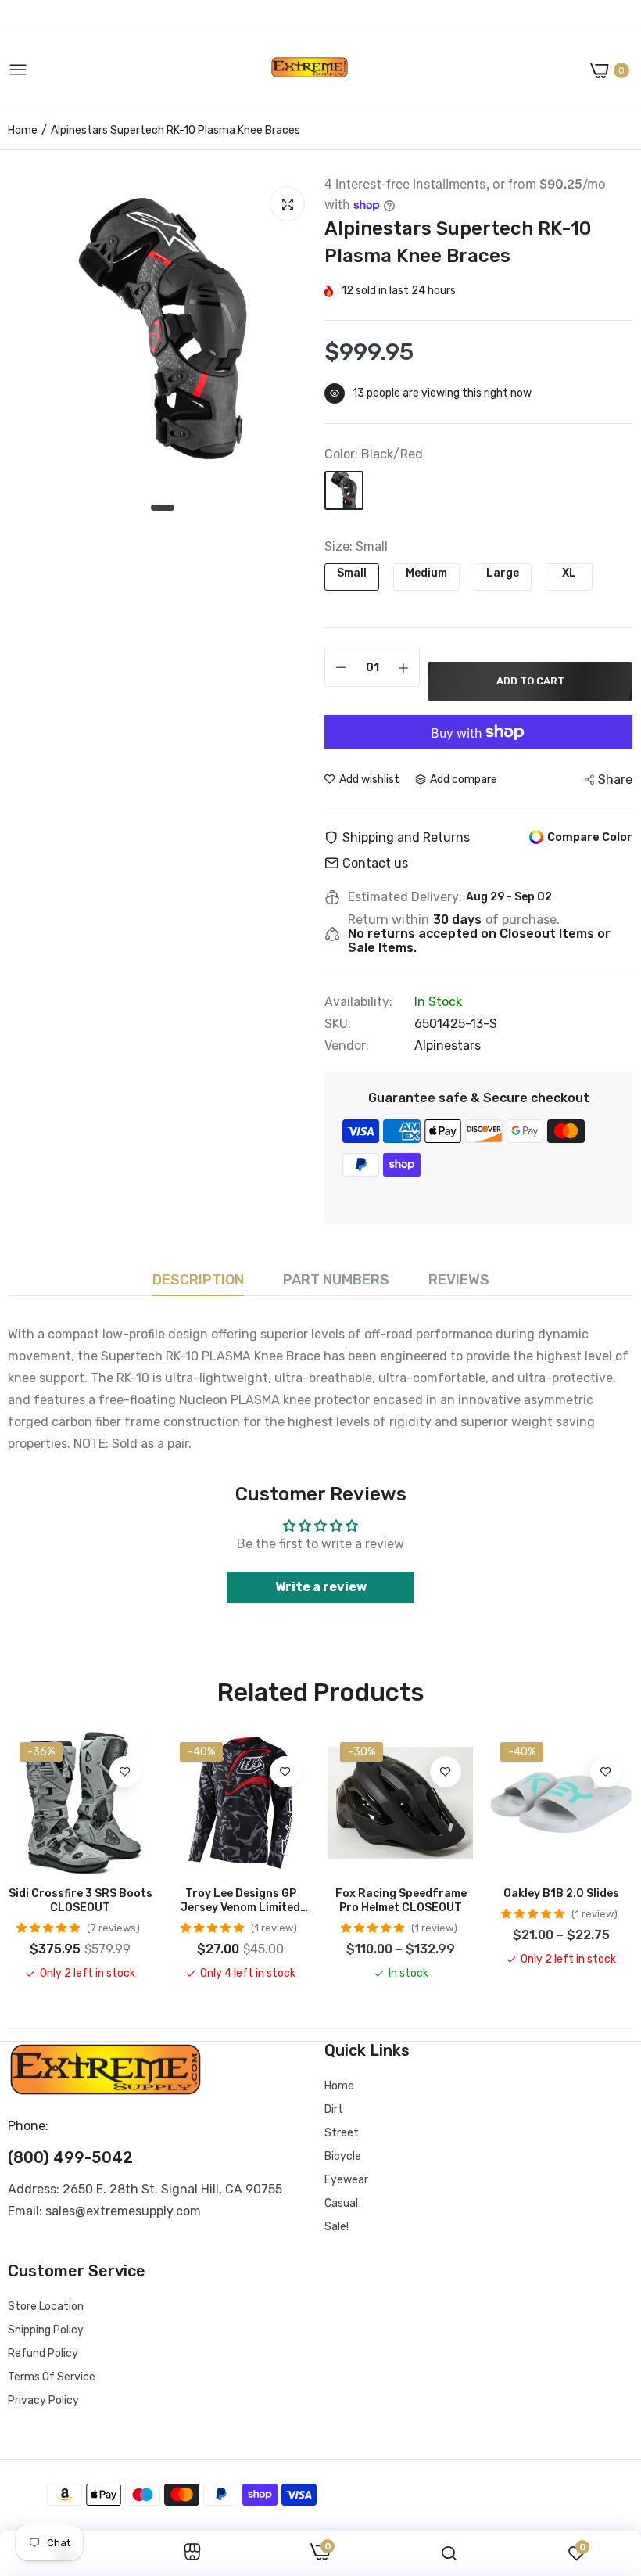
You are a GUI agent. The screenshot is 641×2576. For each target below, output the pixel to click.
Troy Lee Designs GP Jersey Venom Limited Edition (240, 1901)
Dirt (334, 2109)
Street (342, 2133)
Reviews (459, 1280)
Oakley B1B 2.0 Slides (561, 1893)
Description (198, 1280)
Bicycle (343, 2156)
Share (615, 780)
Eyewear (346, 2180)
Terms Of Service (52, 2377)
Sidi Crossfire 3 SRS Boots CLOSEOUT (81, 1901)
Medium (426, 573)
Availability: (358, 1002)
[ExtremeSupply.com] (310, 71)
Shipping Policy (46, 2330)
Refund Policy (43, 2353)
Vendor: (347, 1046)
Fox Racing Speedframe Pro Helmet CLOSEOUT (401, 1901)
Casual (341, 2203)
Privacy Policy (43, 2400)
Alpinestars (448, 1045)
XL (569, 573)
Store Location (46, 2307)
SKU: (338, 1024)
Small (352, 573)
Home (23, 130)
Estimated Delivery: (405, 897)
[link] (125, 1772)
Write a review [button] (321, 1587)
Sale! (337, 2227)
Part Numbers (336, 1280)
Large (503, 573)
